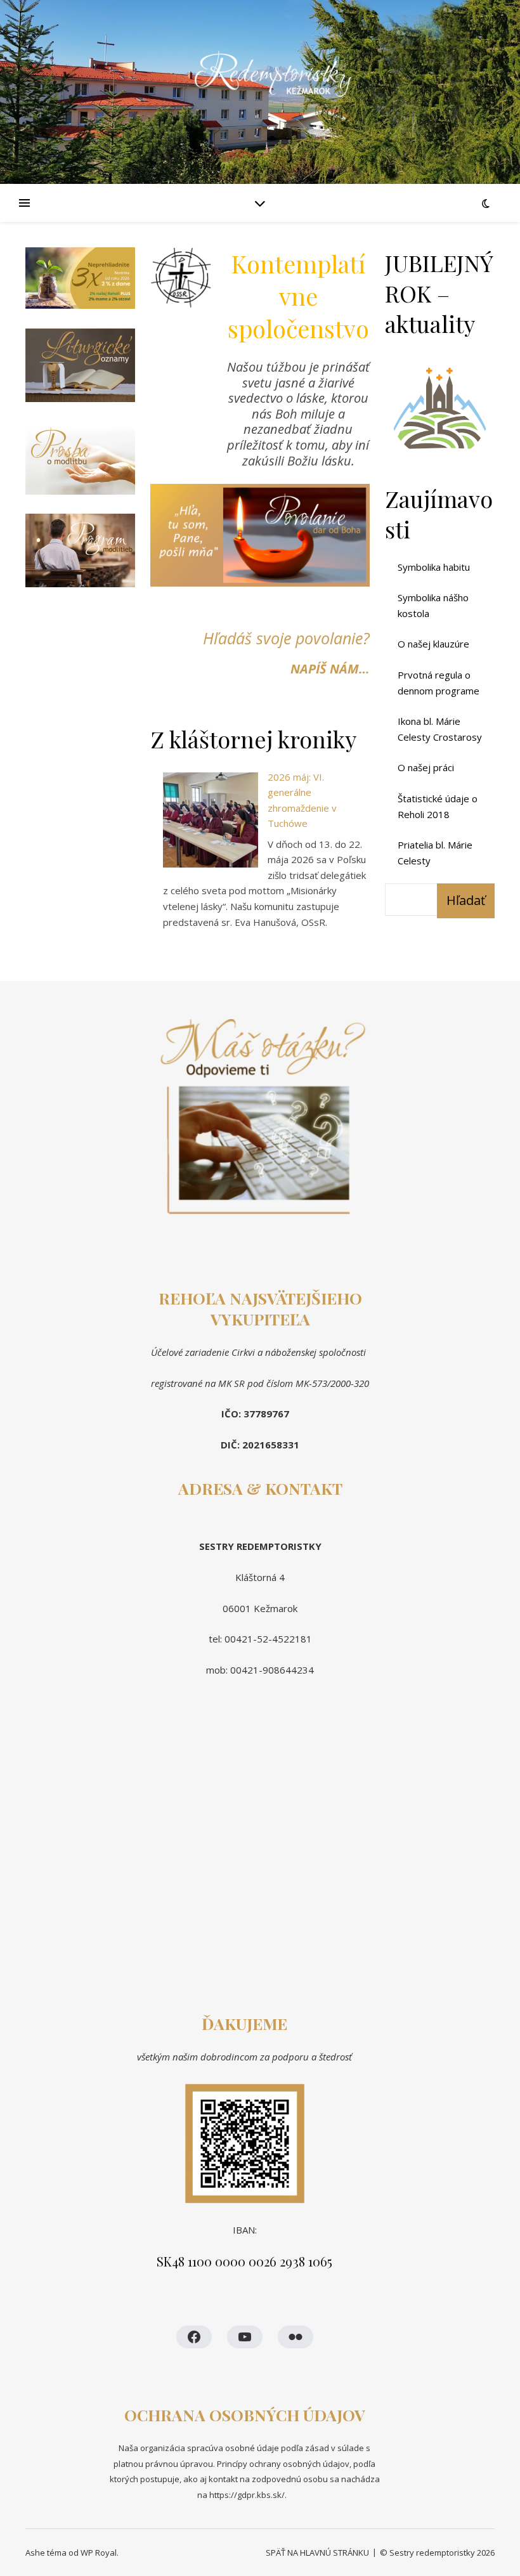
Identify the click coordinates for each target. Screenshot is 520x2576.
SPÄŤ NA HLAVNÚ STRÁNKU (317, 2553)
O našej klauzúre (433, 644)
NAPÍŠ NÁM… (330, 669)
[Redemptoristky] (260, 92)
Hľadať (466, 900)
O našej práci (426, 767)
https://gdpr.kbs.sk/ (246, 2495)
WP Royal (99, 2553)
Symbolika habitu (434, 567)
